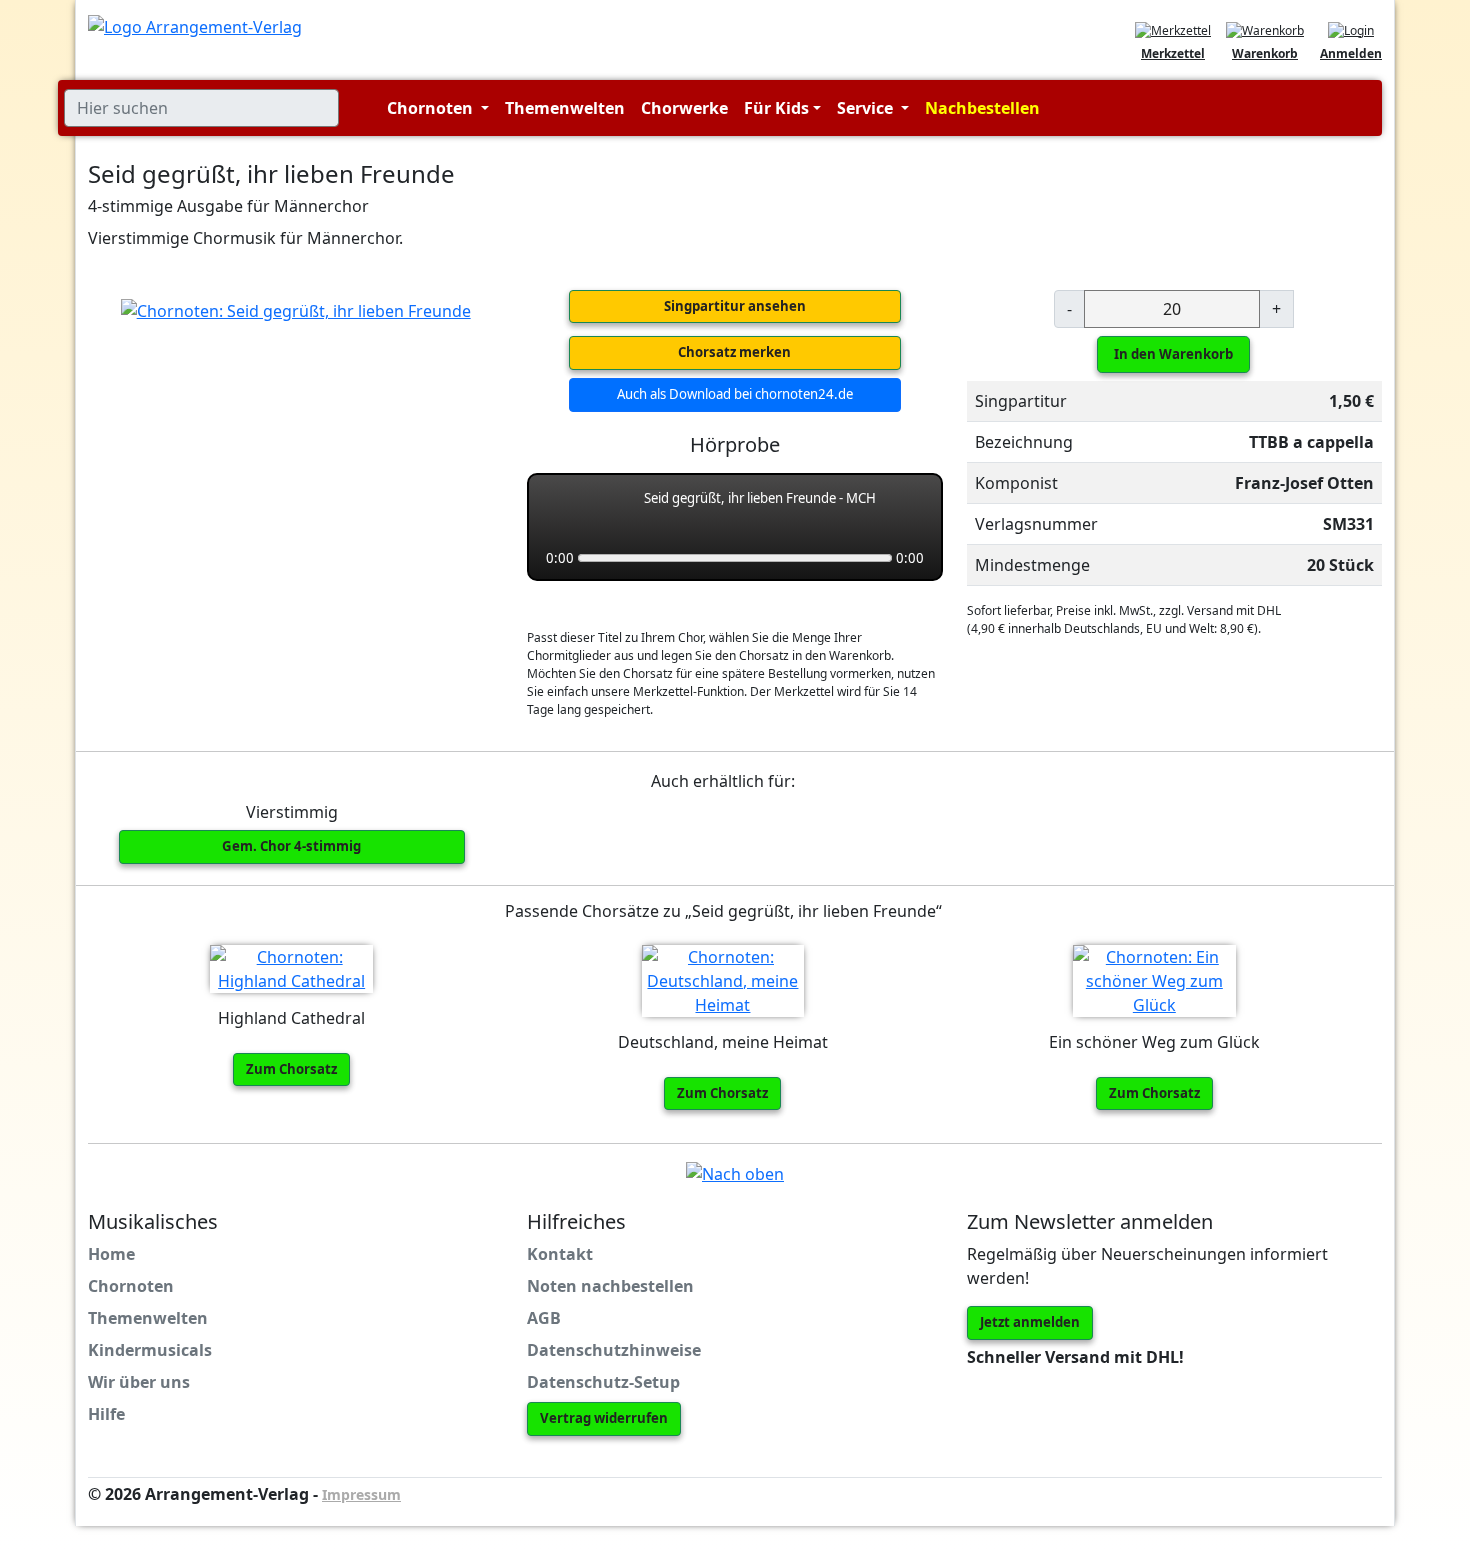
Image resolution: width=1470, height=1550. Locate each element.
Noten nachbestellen (610, 1286)
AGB (544, 1318)
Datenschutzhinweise (614, 1350)
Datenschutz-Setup (603, 1382)
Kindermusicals (150, 1350)
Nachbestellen (982, 108)
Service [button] (867, 108)
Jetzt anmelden (1030, 1322)
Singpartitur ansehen (735, 306)
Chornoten (131, 1286)
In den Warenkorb (1173, 354)
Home (111, 1254)
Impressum (361, 1494)
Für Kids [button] (776, 108)
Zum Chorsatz (291, 1069)
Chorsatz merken (734, 352)
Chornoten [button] (432, 108)
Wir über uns (139, 1382)
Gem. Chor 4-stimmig (291, 846)
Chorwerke (684, 108)
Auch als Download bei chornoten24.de (735, 394)
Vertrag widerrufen (604, 1418)
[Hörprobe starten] (564, 510)
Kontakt (560, 1254)
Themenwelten (565, 108)
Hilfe (106, 1414)
